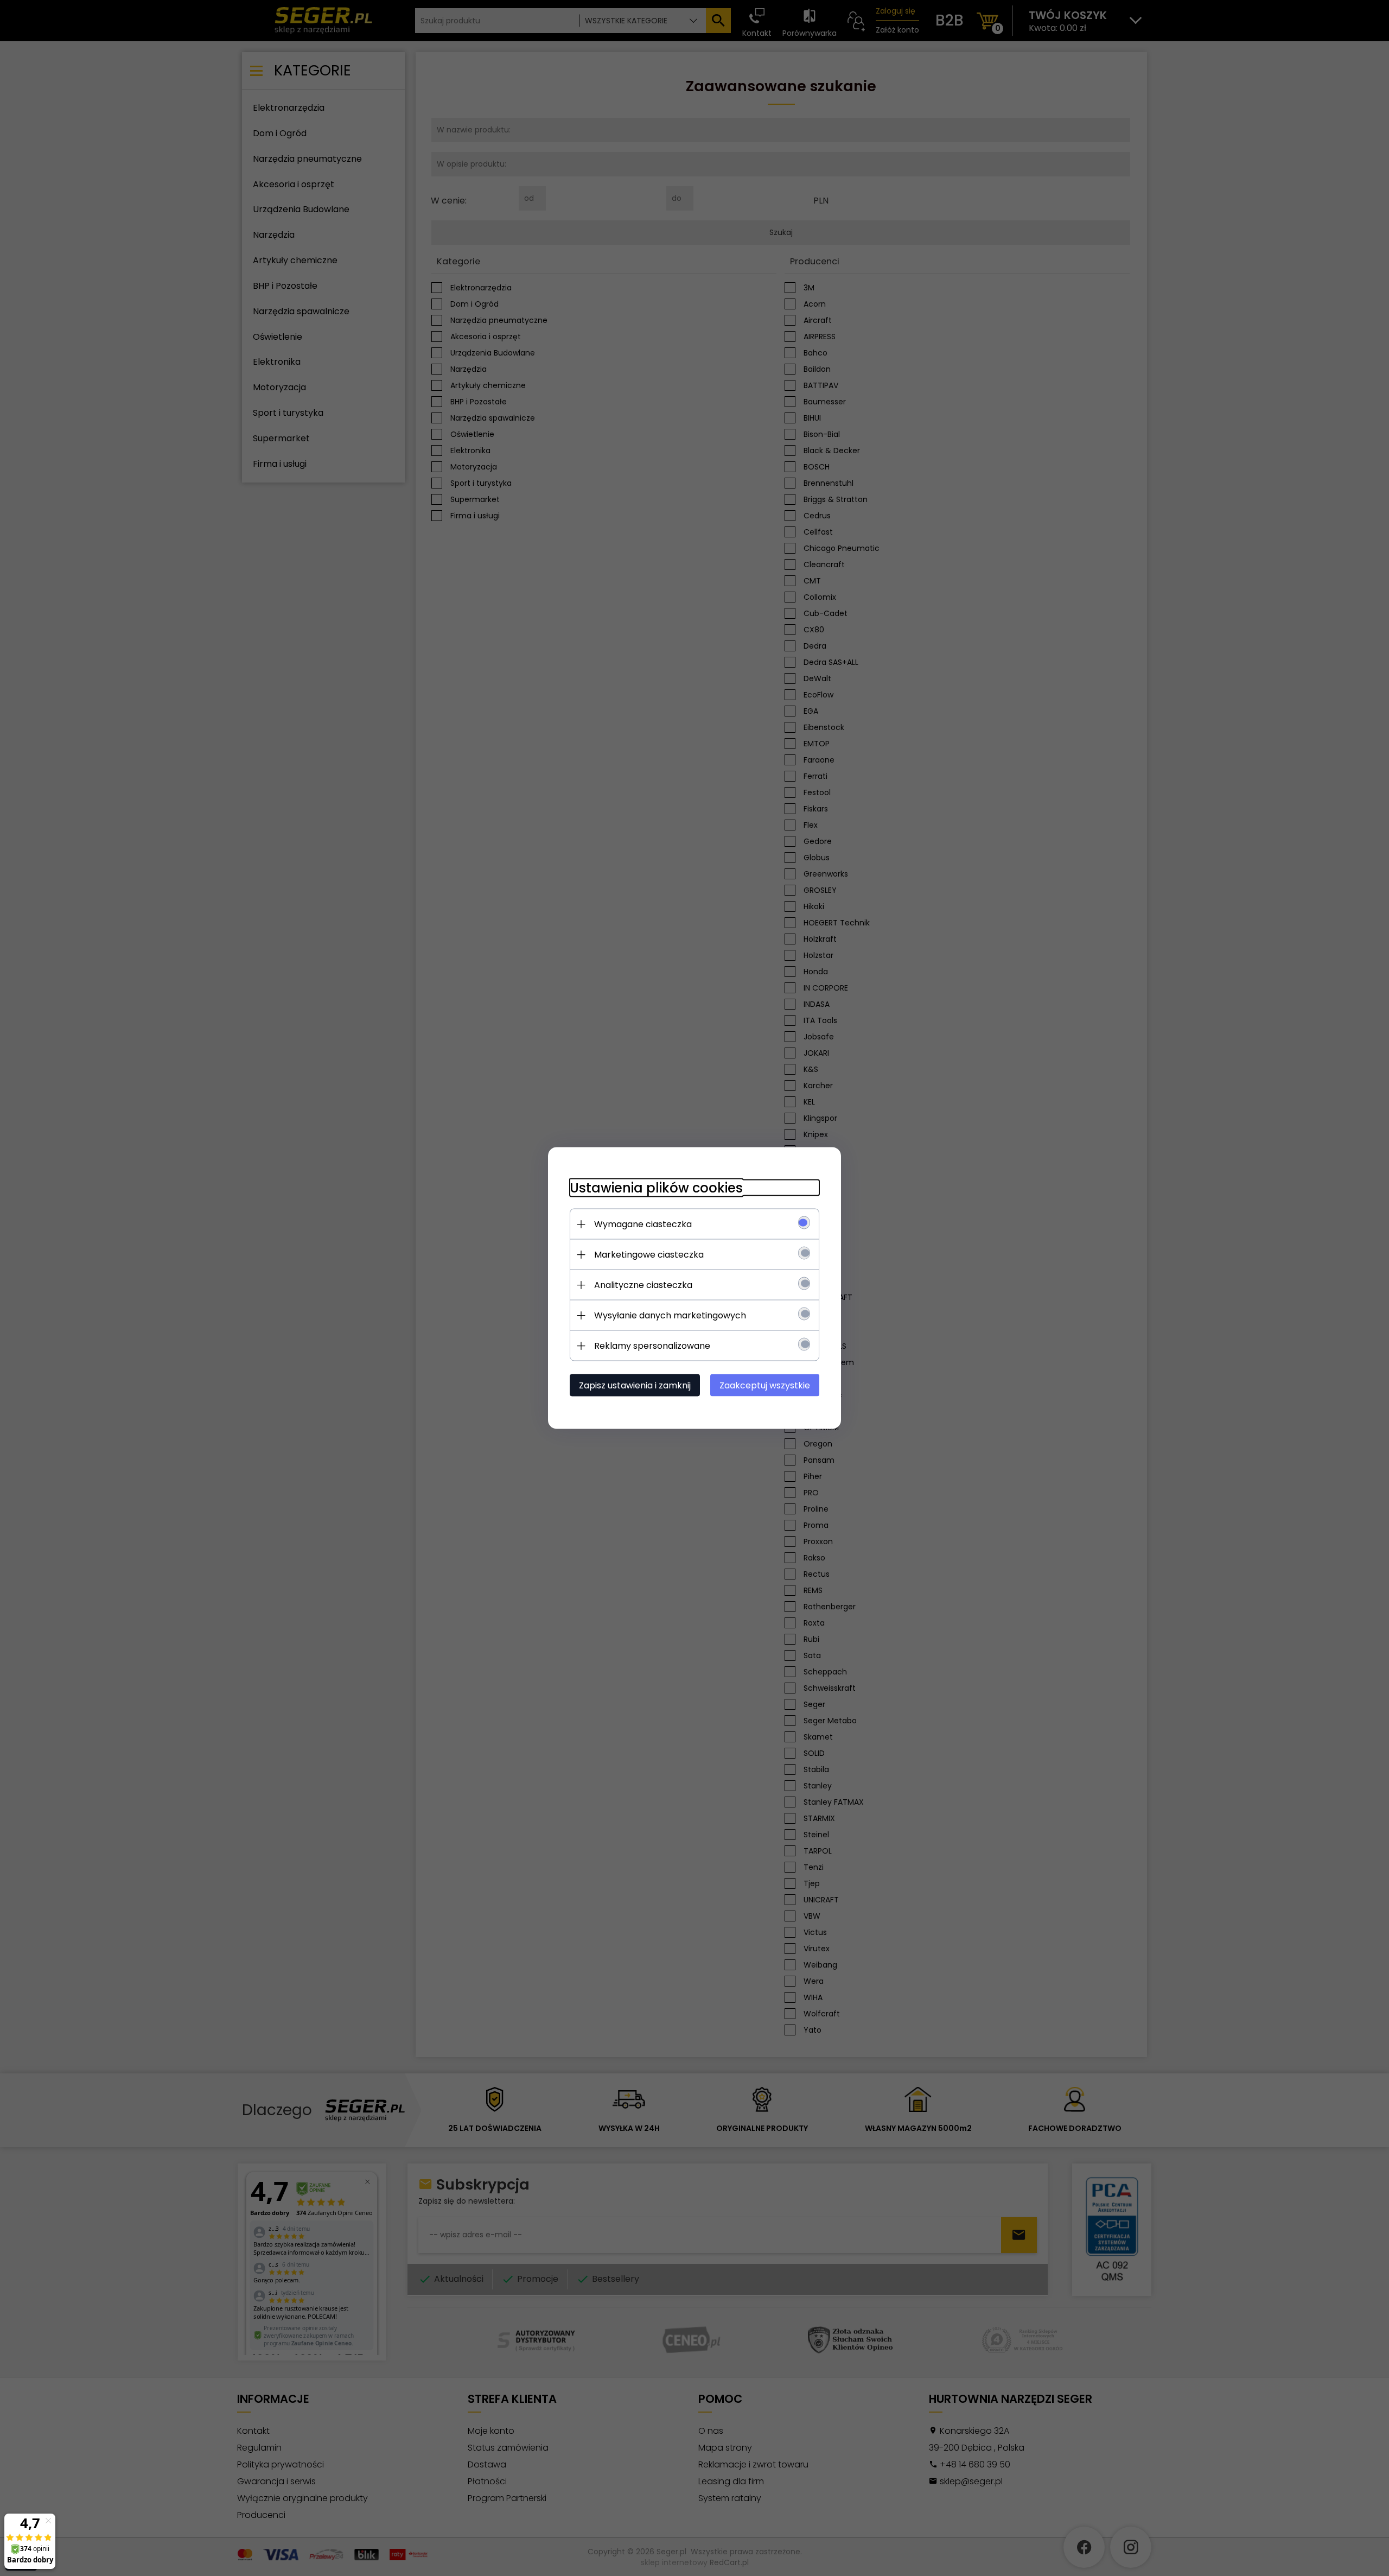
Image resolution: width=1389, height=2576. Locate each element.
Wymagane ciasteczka (643, 1224)
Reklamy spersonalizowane (652, 1346)
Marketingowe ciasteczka (649, 1255)
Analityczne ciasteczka (643, 1285)
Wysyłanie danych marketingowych (670, 1315)
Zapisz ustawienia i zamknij (635, 1385)
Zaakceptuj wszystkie (765, 1385)
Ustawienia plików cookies (656, 1188)
